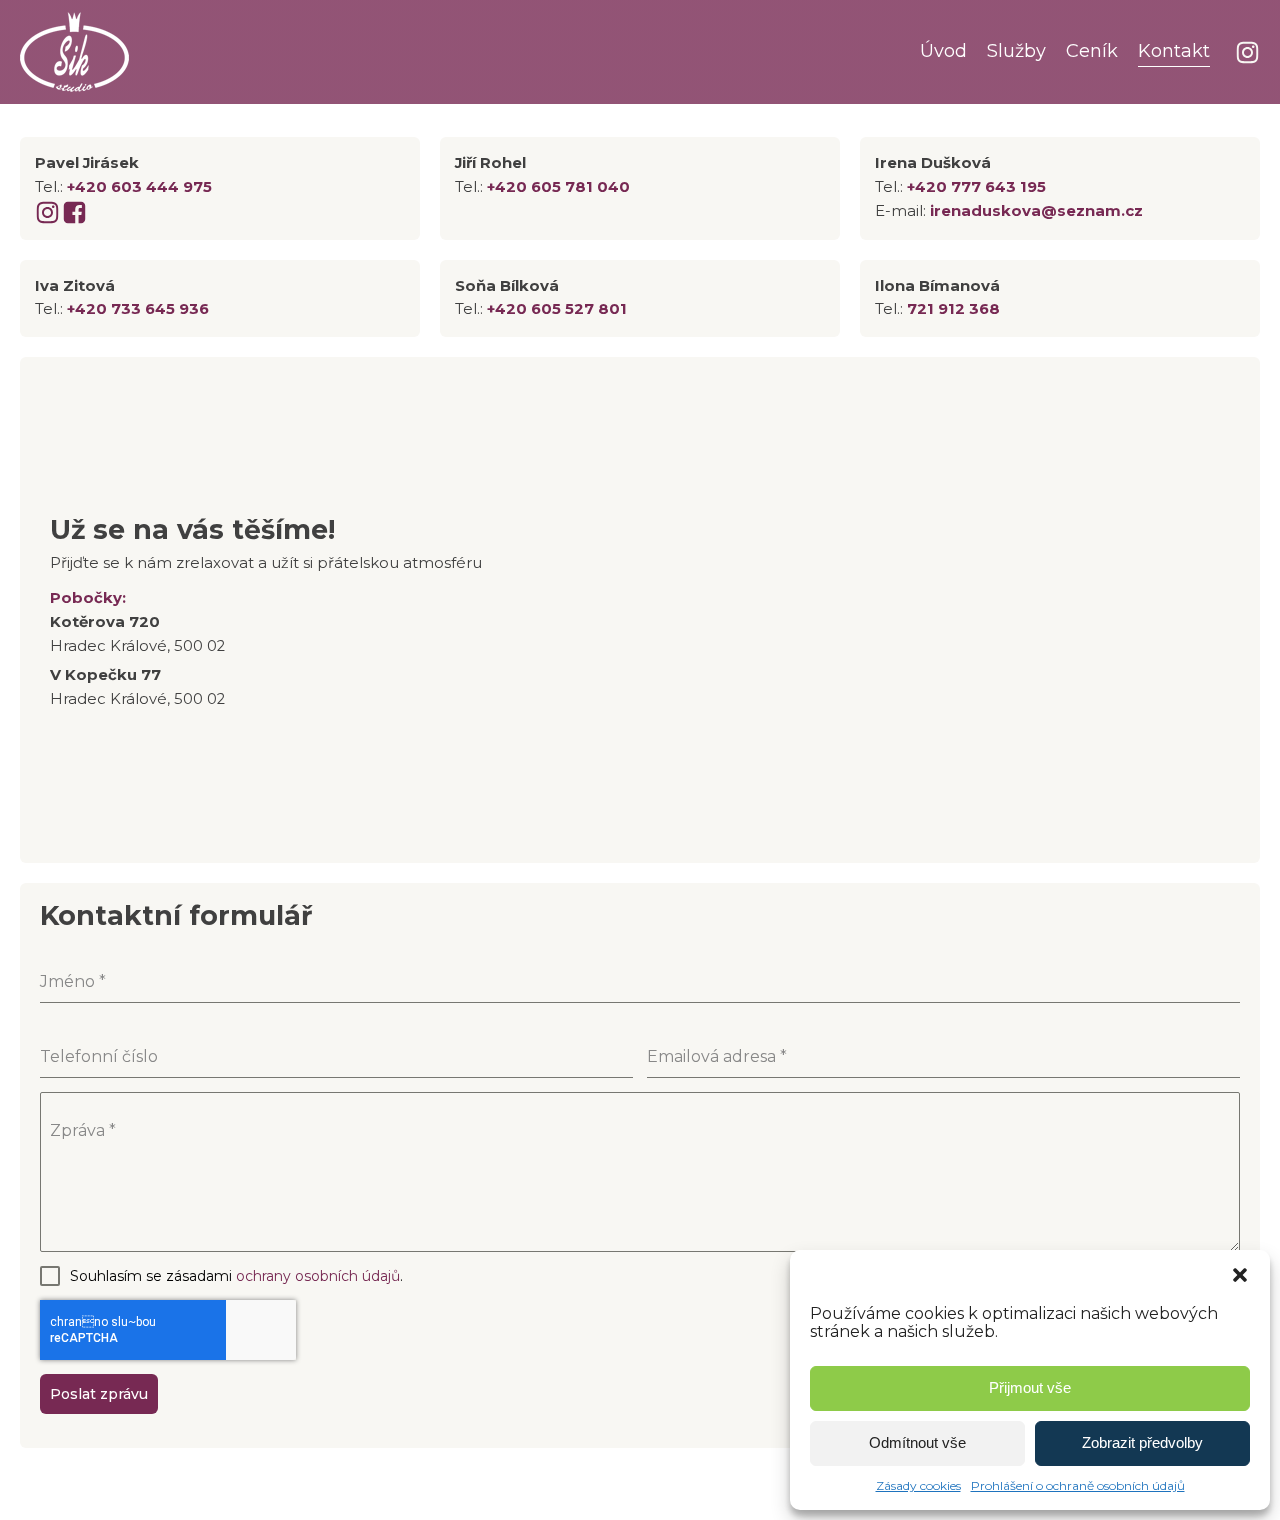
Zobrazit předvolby (1142, 1442)
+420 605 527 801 (557, 309)
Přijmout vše (1030, 1387)
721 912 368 (953, 309)
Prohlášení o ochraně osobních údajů (1078, 1485)
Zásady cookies (918, 1485)
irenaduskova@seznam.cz (1036, 211)
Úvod (943, 51)
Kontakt (1174, 51)
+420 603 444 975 (139, 187)
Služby (1016, 51)
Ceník (1092, 51)
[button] (1240, 1275)
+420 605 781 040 (558, 187)
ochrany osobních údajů (318, 1276)
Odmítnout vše (917, 1442)
